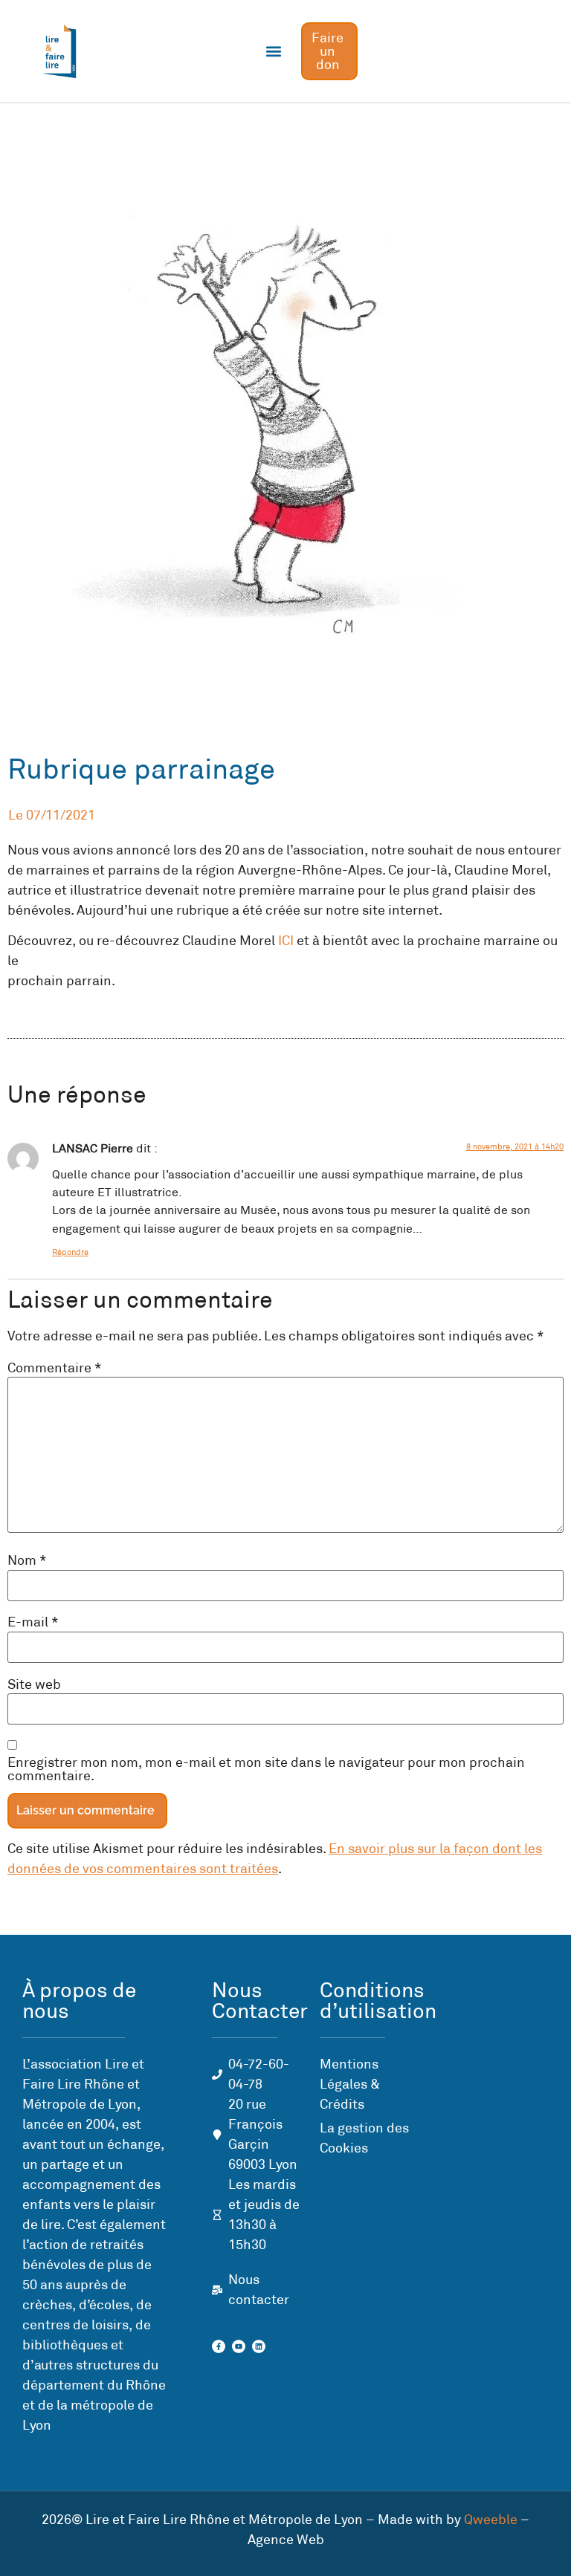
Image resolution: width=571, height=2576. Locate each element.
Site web (34, 1684)
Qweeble (491, 2520)
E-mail (33, 1622)
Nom (27, 1560)
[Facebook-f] (219, 2346)
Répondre (70, 1252)
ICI (286, 941)
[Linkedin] (259, 2346)
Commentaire (55, 1368)
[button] (274, 52)
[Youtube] (239, 2346)
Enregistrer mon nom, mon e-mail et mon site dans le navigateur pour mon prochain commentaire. (266, 1769)
